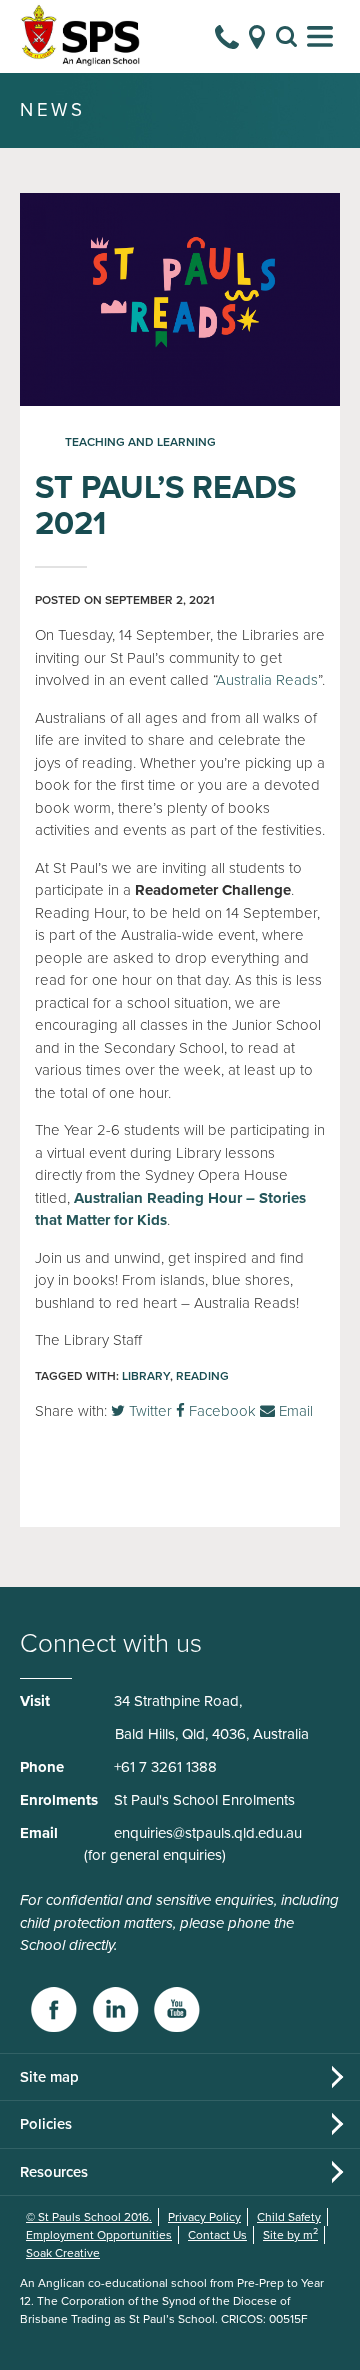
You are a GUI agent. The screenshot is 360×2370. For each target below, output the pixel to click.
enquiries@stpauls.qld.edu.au (208, 1833)
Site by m (290, 2235)
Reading (202, 1376)
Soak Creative (63, 2253)
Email (294, 1411)
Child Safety (289, 2217)
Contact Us (217, 2235)
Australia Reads (267, 680)
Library (146, 1376)
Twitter (148, 1411)
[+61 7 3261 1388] (227, 37)
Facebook (220, 1411)
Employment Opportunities (99, 2235)
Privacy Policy (204, 2217)
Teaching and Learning (140, 442)
